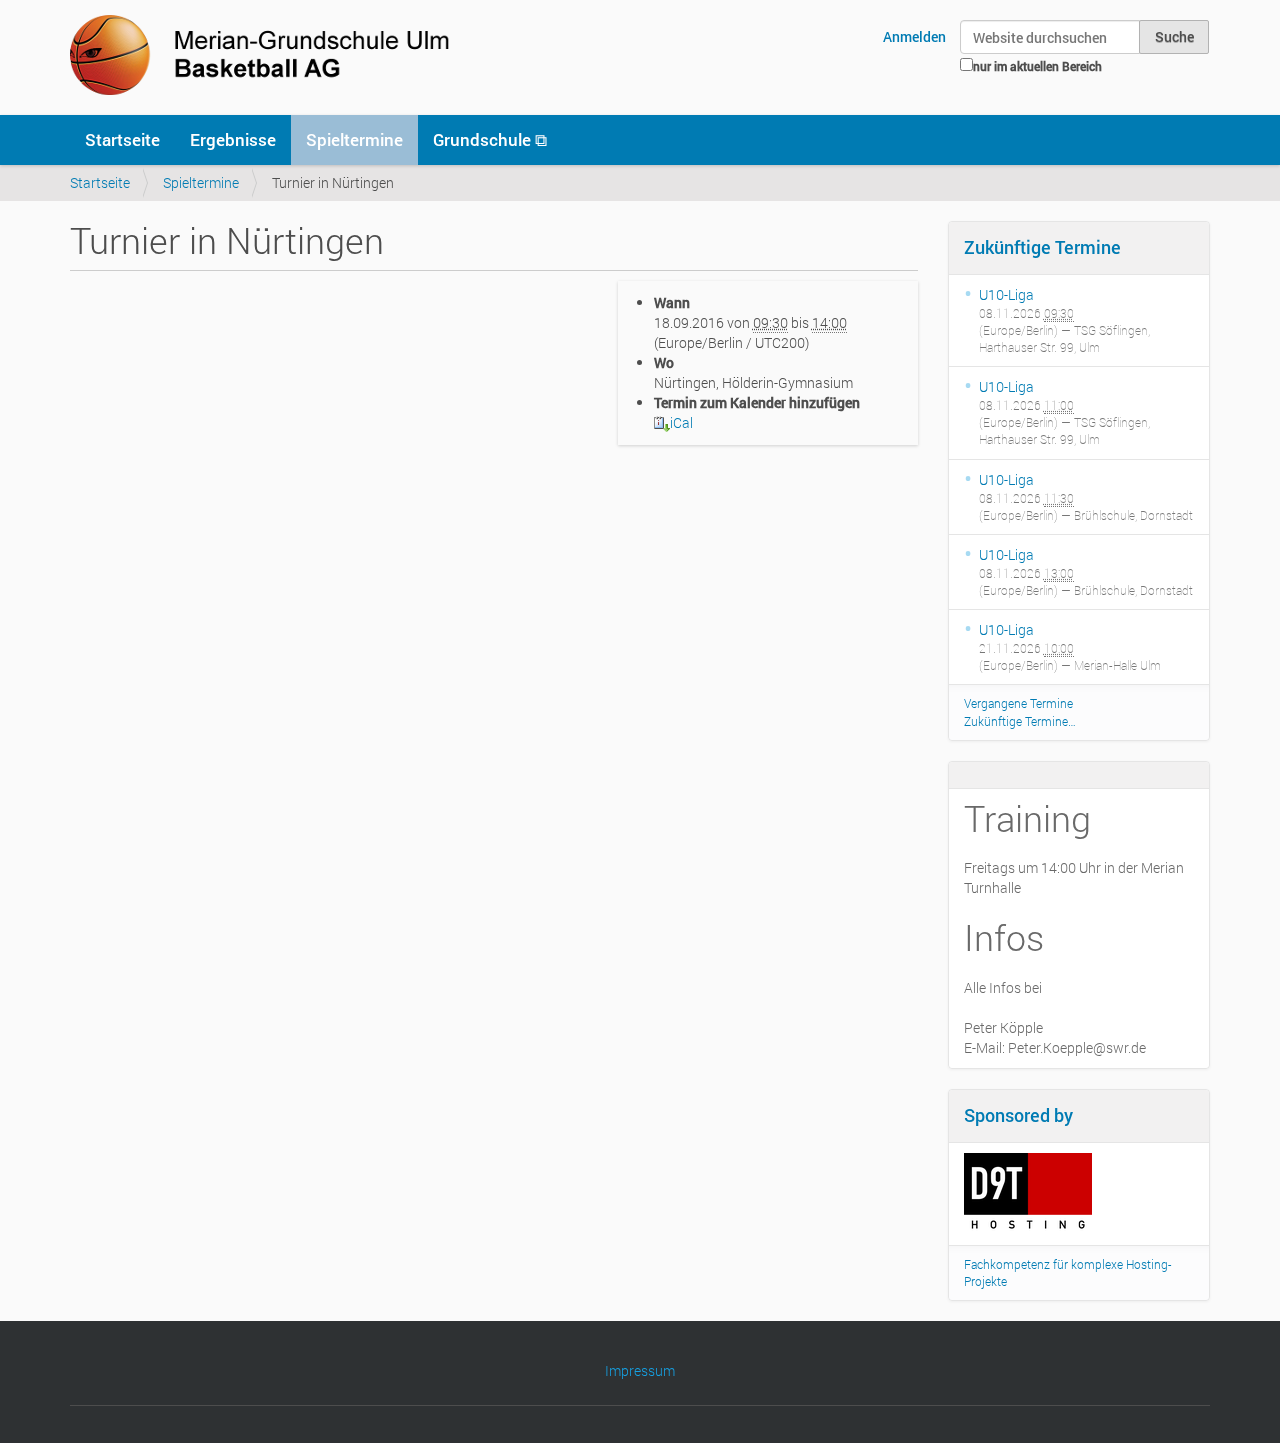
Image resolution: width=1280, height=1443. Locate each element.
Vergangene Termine (1018, 703)
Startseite (122, 139)
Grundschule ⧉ (490, 139)
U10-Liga (1006, 294)
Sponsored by (1018, 1115)
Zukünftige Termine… (1020, 721)
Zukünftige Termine (1042, 247)
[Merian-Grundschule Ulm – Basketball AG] (264, 55)
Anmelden (914, 36)
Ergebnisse (233, 139)
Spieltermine (354, 139)
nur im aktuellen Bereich (1037, 66)
